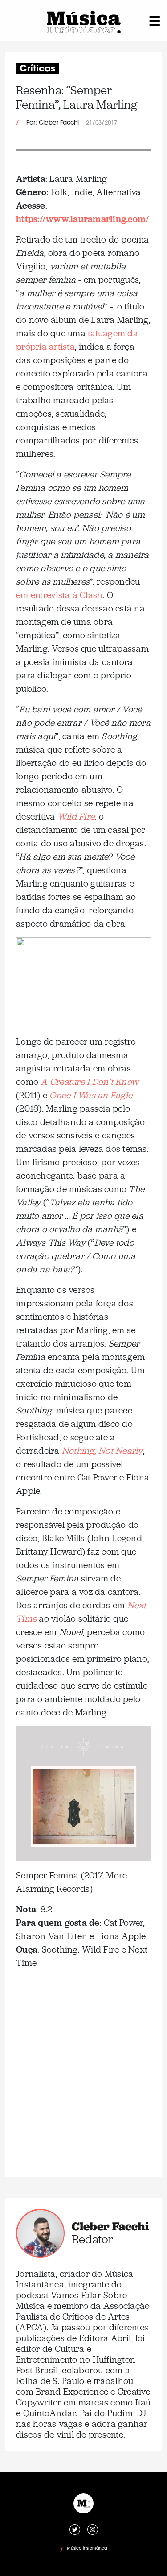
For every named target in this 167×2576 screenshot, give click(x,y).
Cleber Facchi (110, 2226)
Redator (92, 2239)
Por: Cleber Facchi (53, 123)
